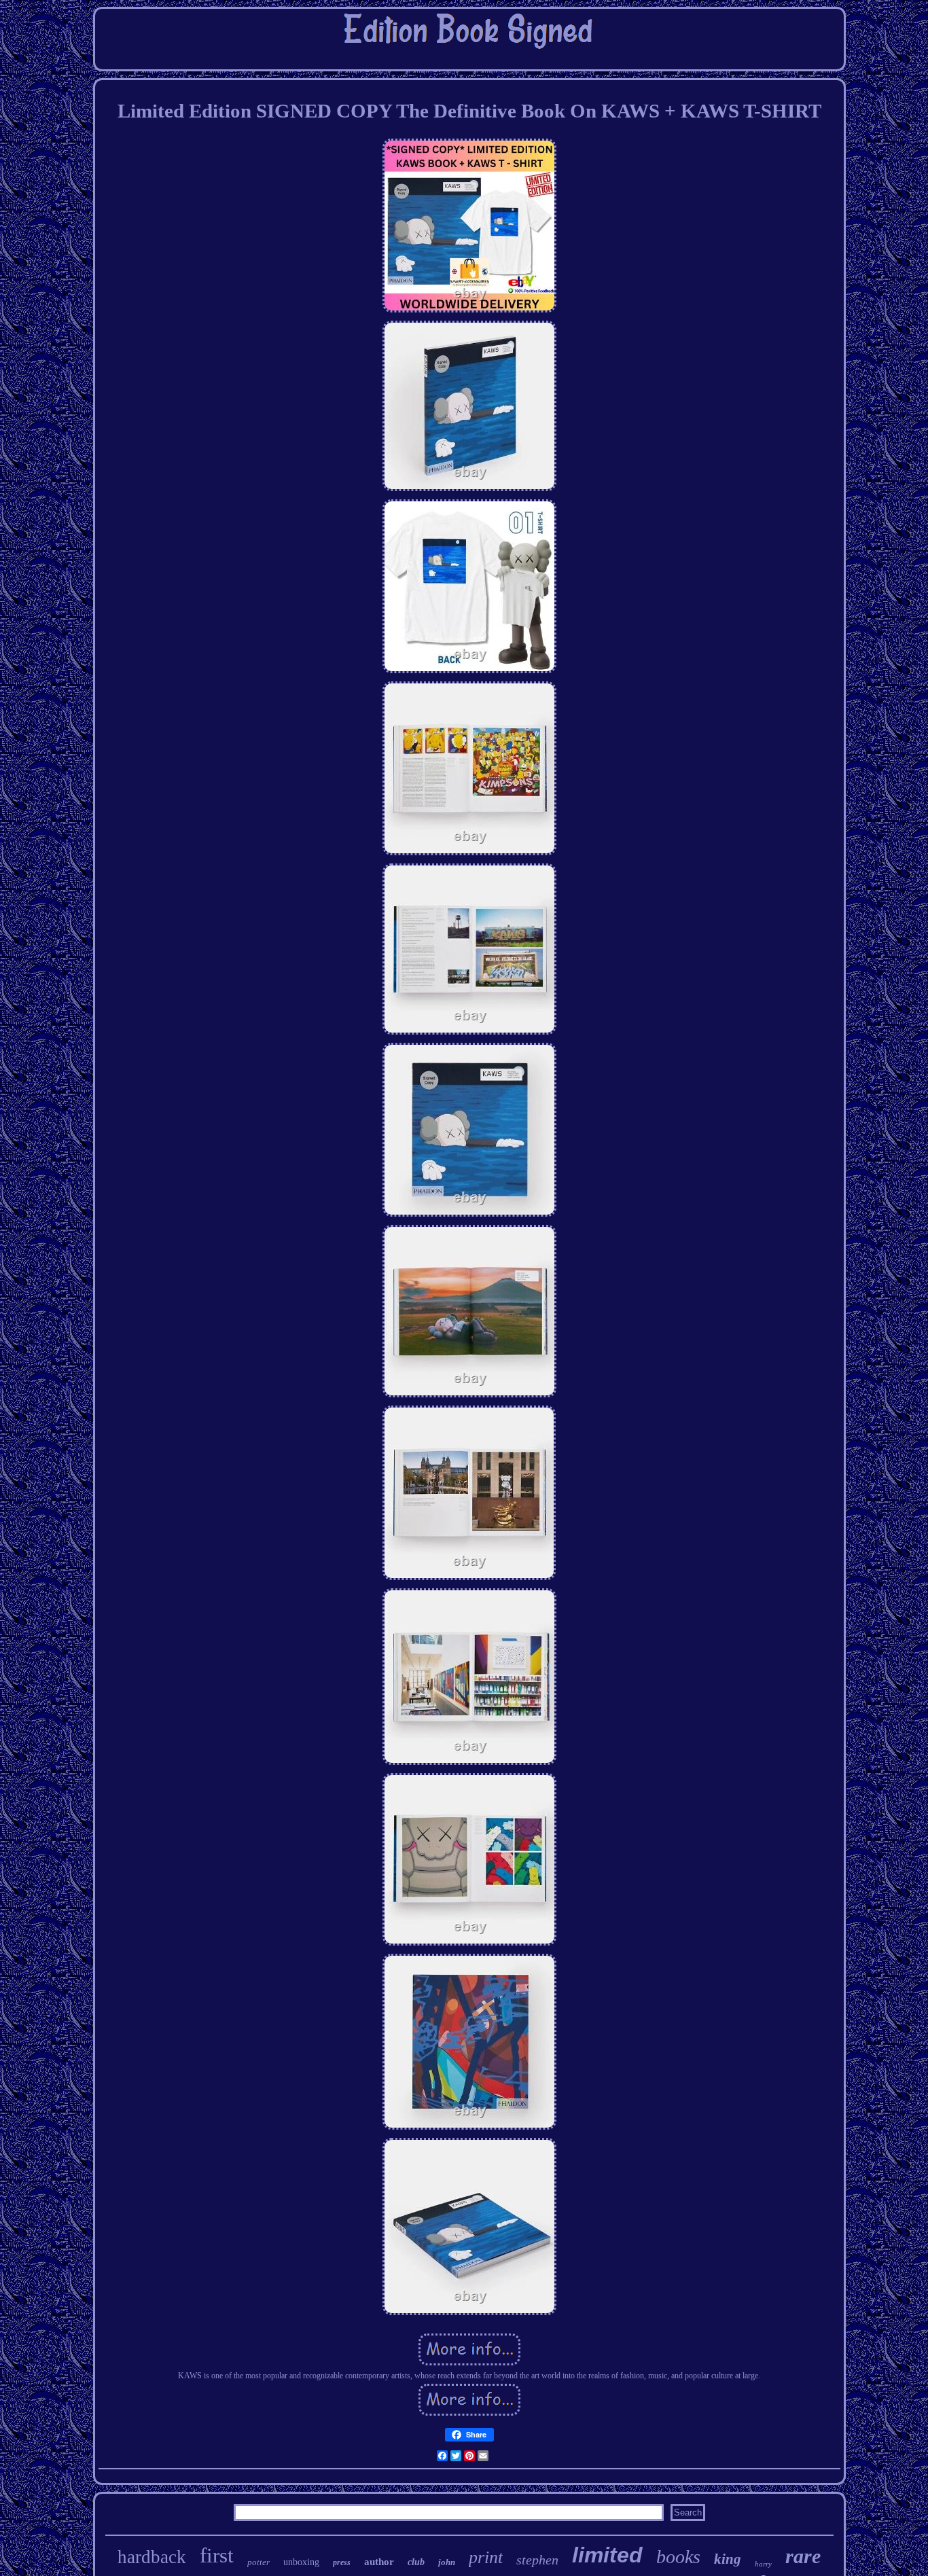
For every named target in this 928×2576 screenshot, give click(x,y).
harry (763, 2564)
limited (607, 2555)
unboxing (301, 2562)
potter (258, 2562)
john (447, 2562)
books (678, 2557)
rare (803, 2556)
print (486, 2557)
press (342, 2562)
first (217, 2555)
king (728, 2559)
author (379, 2562)
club (416, 2562)
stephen (537, 2560)
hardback (152, 2557)
